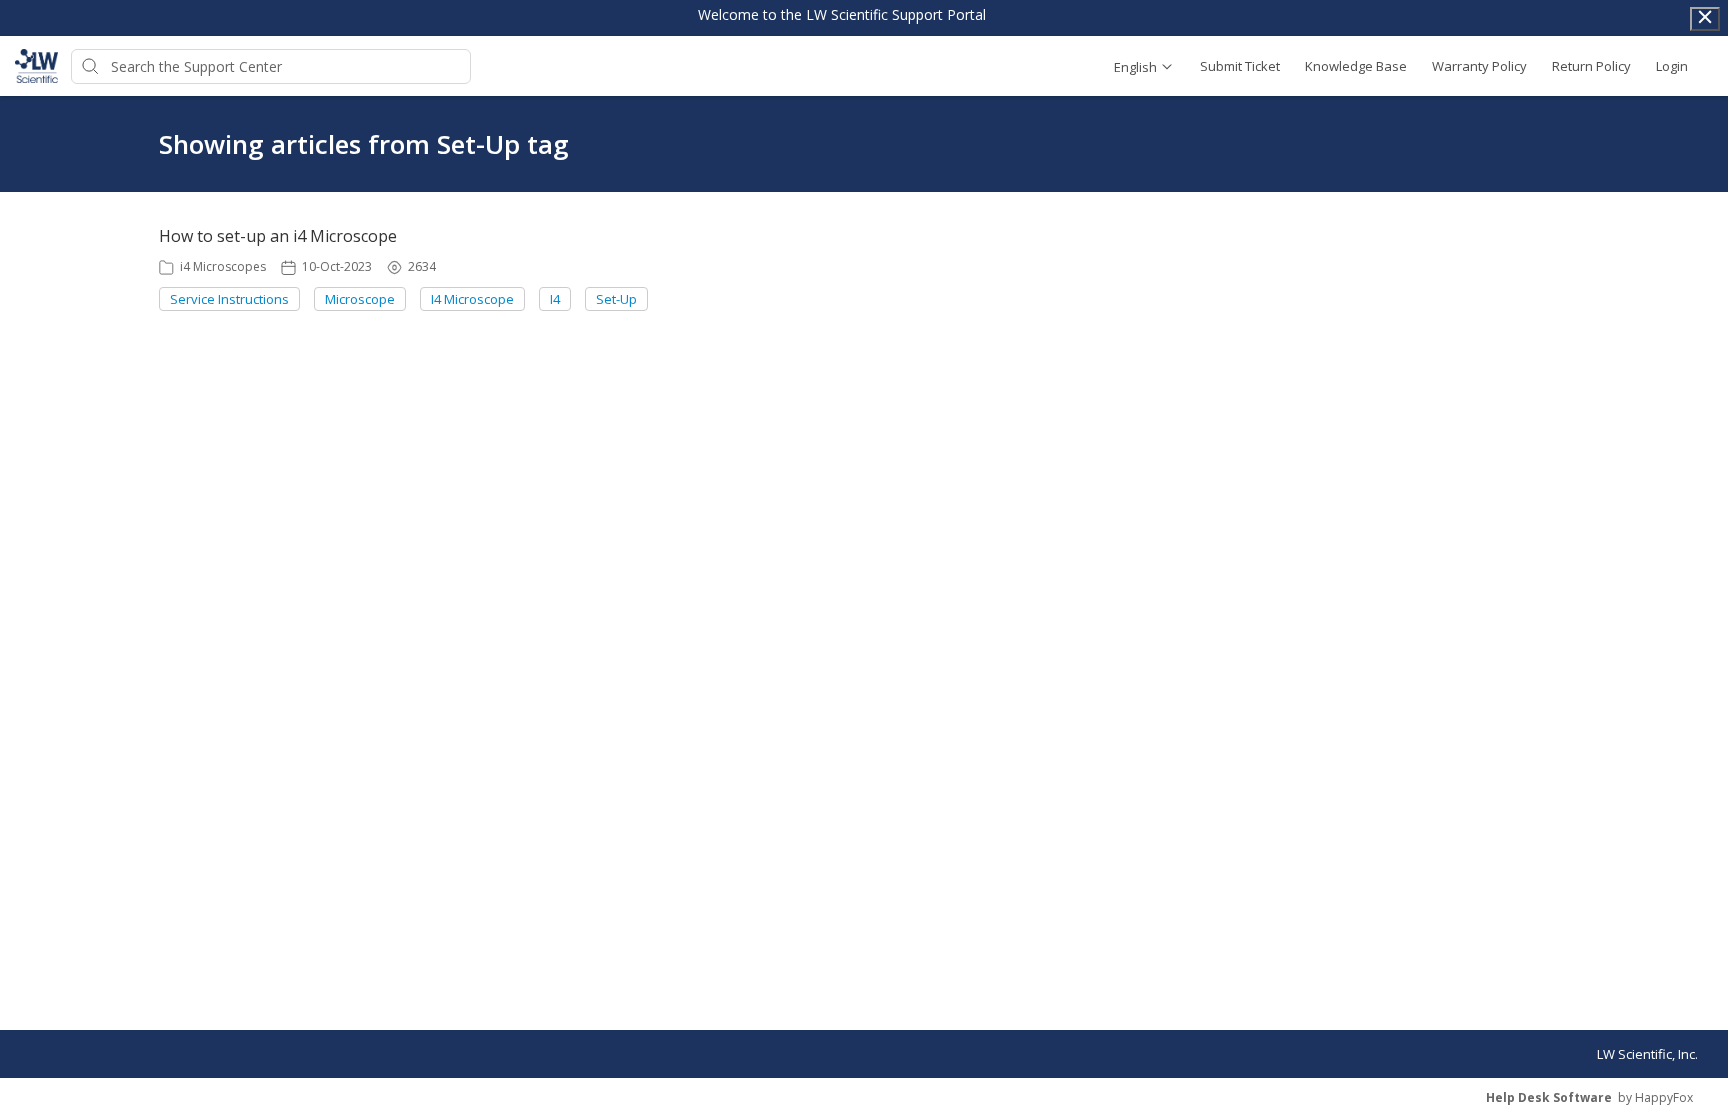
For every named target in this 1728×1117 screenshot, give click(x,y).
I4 (555, 299)
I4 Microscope (472, 299)
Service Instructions (229, 299)
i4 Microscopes (223, 266)
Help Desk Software (1549, 1097)
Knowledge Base (1356, 66)
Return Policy (1591, 66)
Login (1672, 66)
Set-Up (616, 299)
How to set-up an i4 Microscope (278, 236)
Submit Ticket (1240, 66)
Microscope (360, 299)
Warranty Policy (1479, 66)
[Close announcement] (1705, 19)
